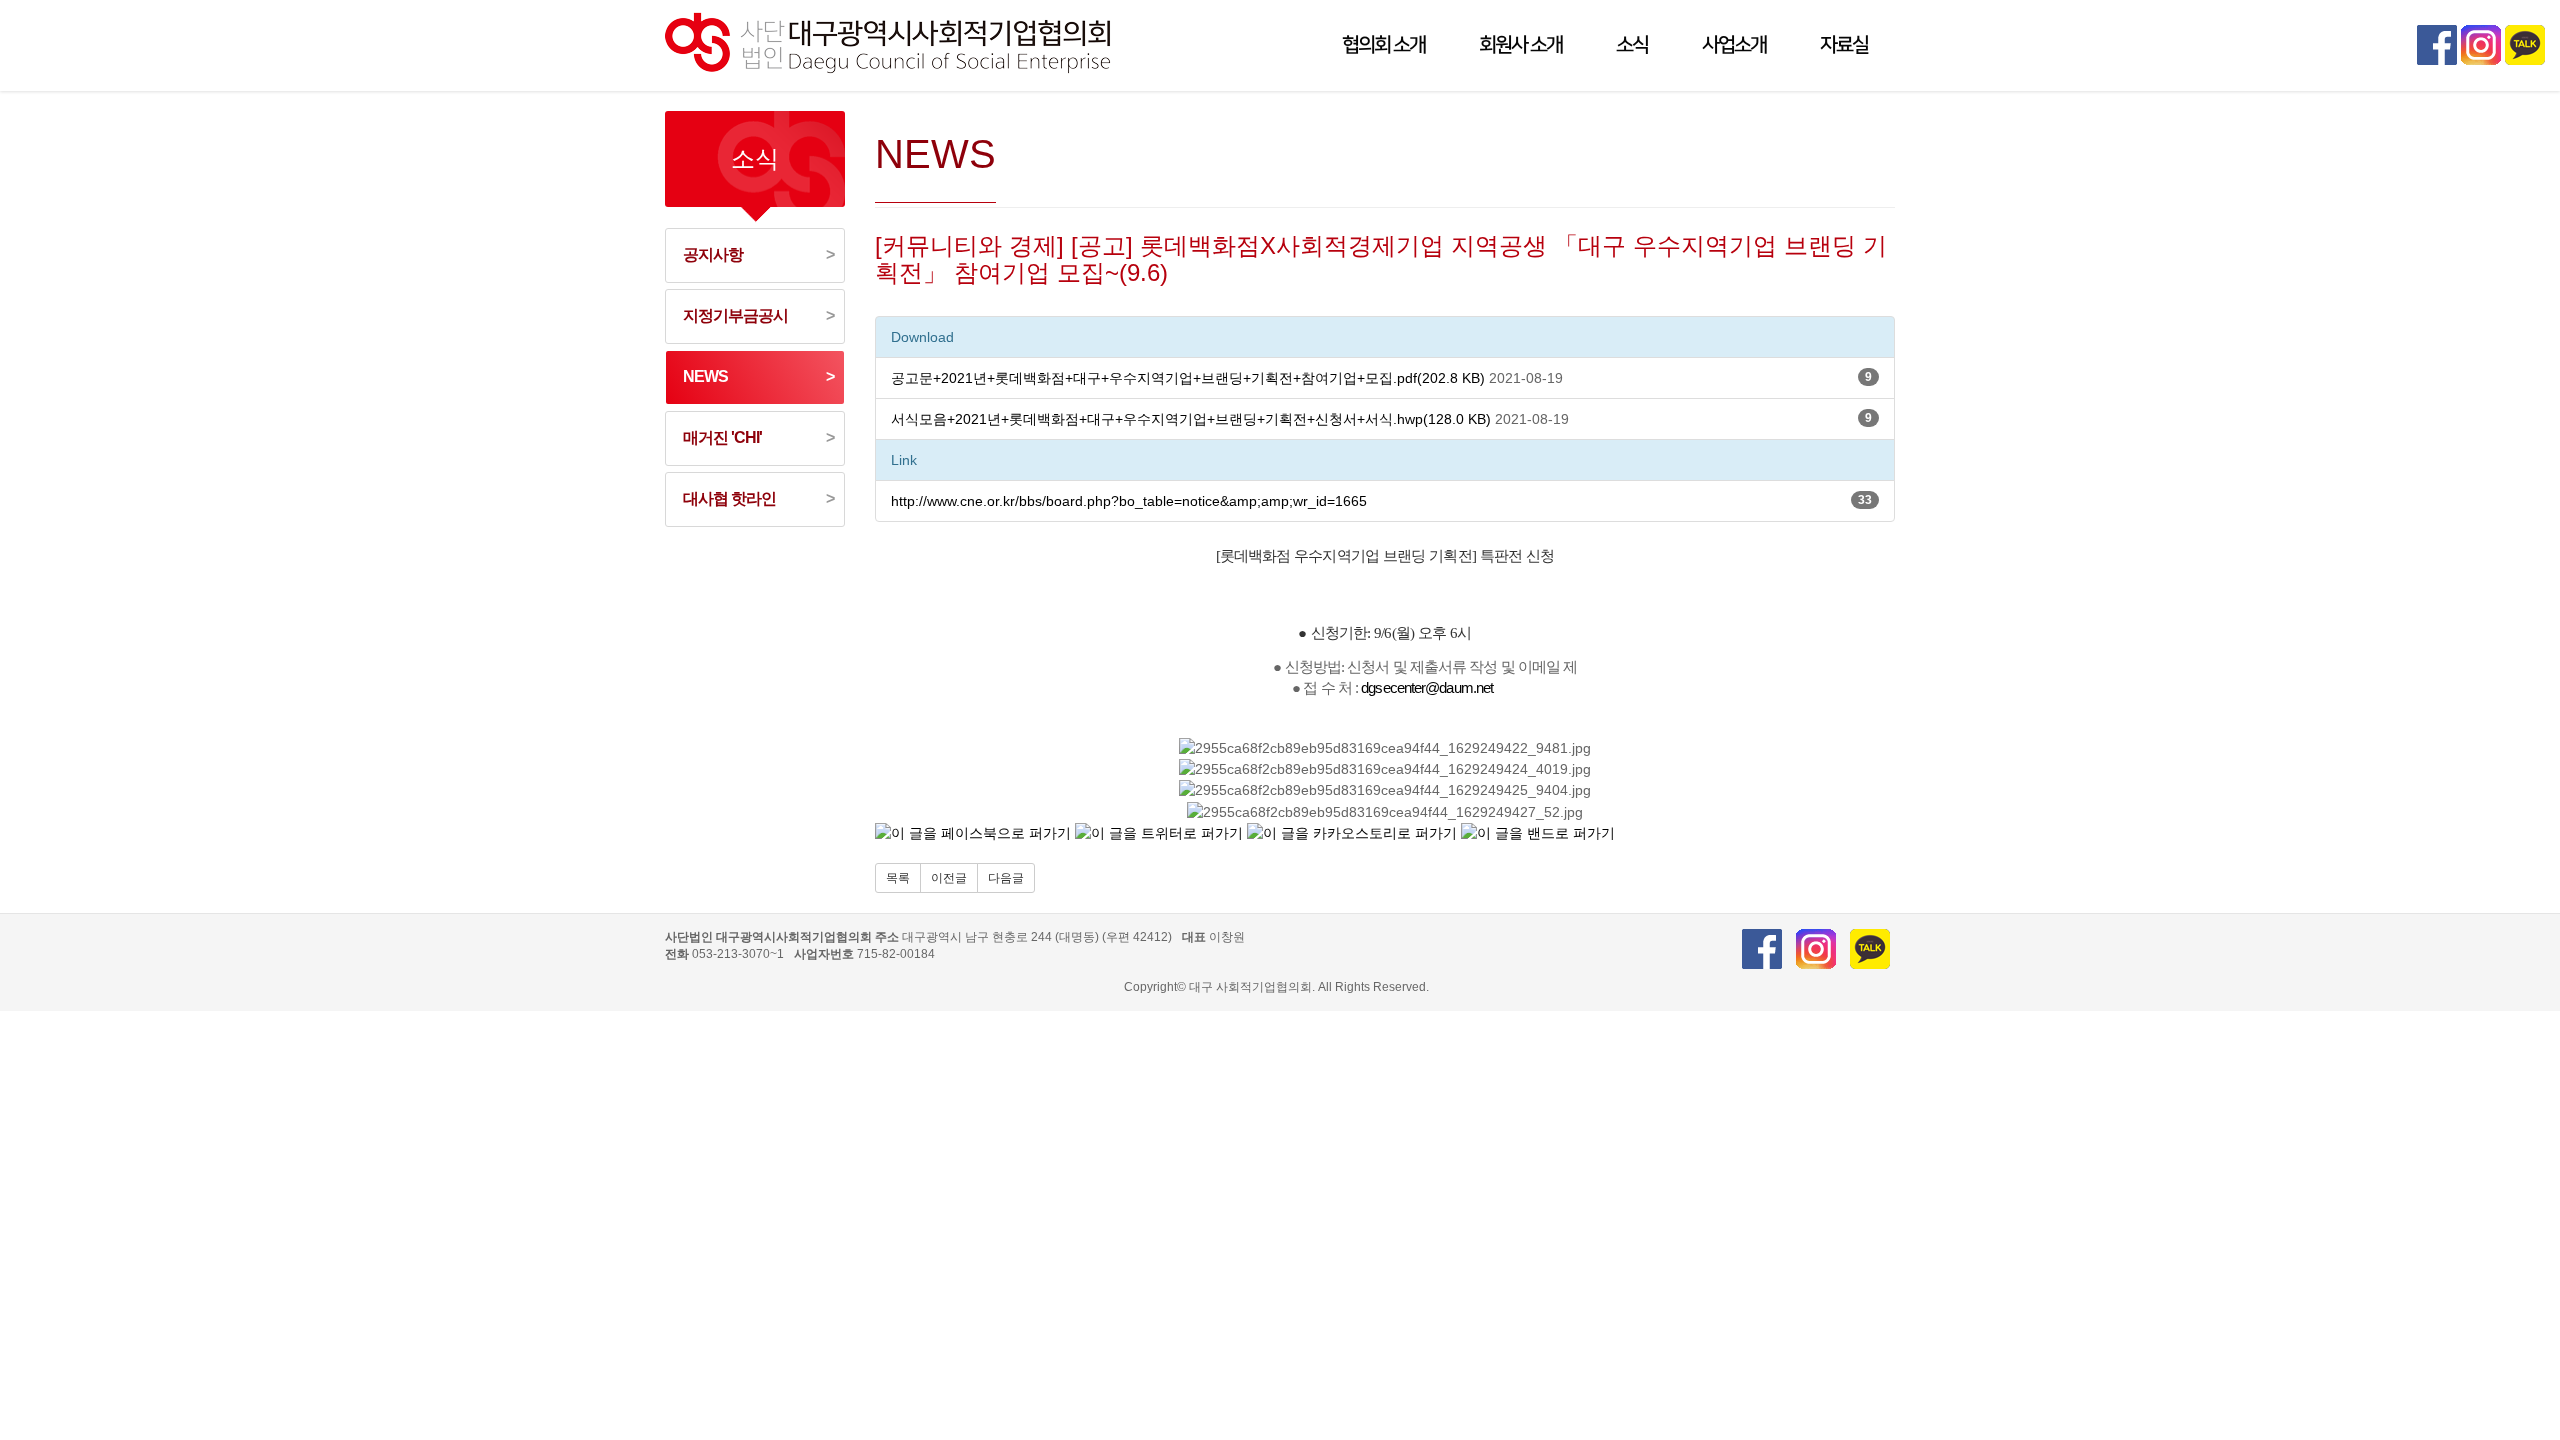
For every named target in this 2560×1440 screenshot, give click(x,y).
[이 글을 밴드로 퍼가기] (1538, 832)
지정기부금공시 (735, 315)
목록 (898, 878)
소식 (1632, 45)
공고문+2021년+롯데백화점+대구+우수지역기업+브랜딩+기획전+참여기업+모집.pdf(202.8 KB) (1188, 378)
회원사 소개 (1520, 45)
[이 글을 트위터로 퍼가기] (1159, 832)
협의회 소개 (1383, 45)
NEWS (705, 376)
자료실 (1844, 45)
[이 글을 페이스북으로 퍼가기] (973, 832)
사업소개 (1734, 45)
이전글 (949, 878)
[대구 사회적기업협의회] (891, 39)
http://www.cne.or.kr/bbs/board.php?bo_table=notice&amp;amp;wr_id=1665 (1129, 501)
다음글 (1006, 878)
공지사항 (713, 254)
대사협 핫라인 (729, 498)
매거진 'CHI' (722, 437)
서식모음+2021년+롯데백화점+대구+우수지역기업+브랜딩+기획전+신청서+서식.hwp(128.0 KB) (1191, 419)
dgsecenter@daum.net (1427, 688)
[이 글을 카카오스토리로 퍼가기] (1352, 832)
